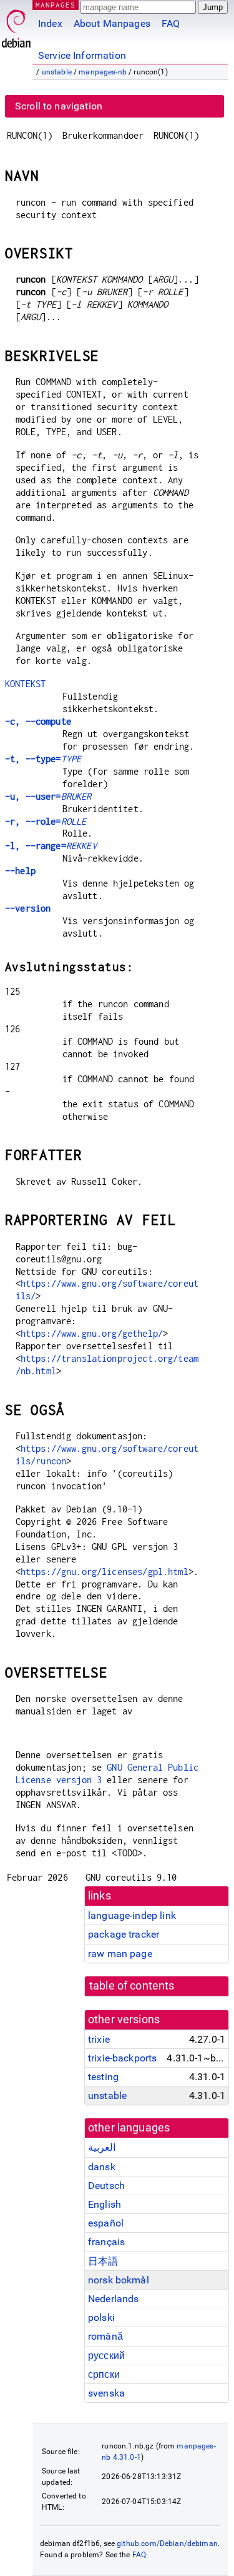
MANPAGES (56, 5)
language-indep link (132, 1915)
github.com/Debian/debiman (167, 2543)
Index (50, 23)
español (106, 2223)
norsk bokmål (119, 2280)
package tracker (124, 1934)
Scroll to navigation (59, 106)
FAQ (171, 23)
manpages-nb (103, 72)
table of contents (132, 1986)
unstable (57, 72)
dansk (102, 2167)
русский (106, 2356)
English (105, 2204)
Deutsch (106, 2186)
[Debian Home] (16, 25)
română (105, 2336)
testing (103, 2077)
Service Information (82, 55)
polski (101, 2317)
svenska (106, 2393)
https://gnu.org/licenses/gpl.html (105, 1572)
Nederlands (114, 2299)
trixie (99, 2039)
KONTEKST (25, 684)
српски (104, 2374)
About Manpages (112, 23)
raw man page (120, 1954)
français (106, 2242)
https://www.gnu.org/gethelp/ (92, 1333)
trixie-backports (122, 2058)
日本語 (103, 2261)
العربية (102, 2147)
